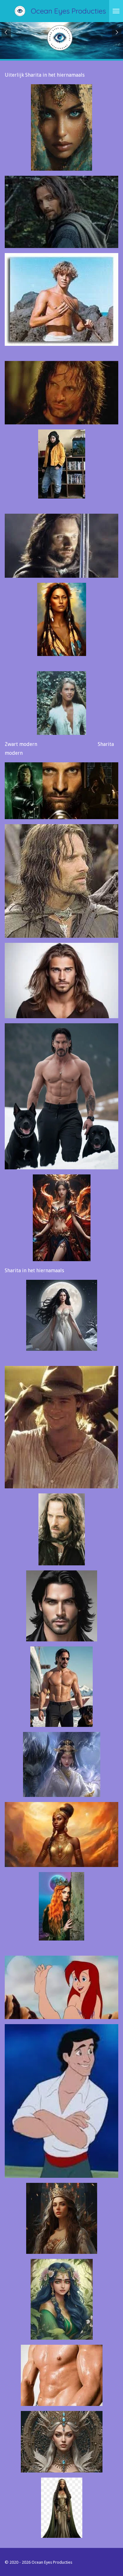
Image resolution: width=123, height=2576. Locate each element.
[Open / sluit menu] (116, 11)
